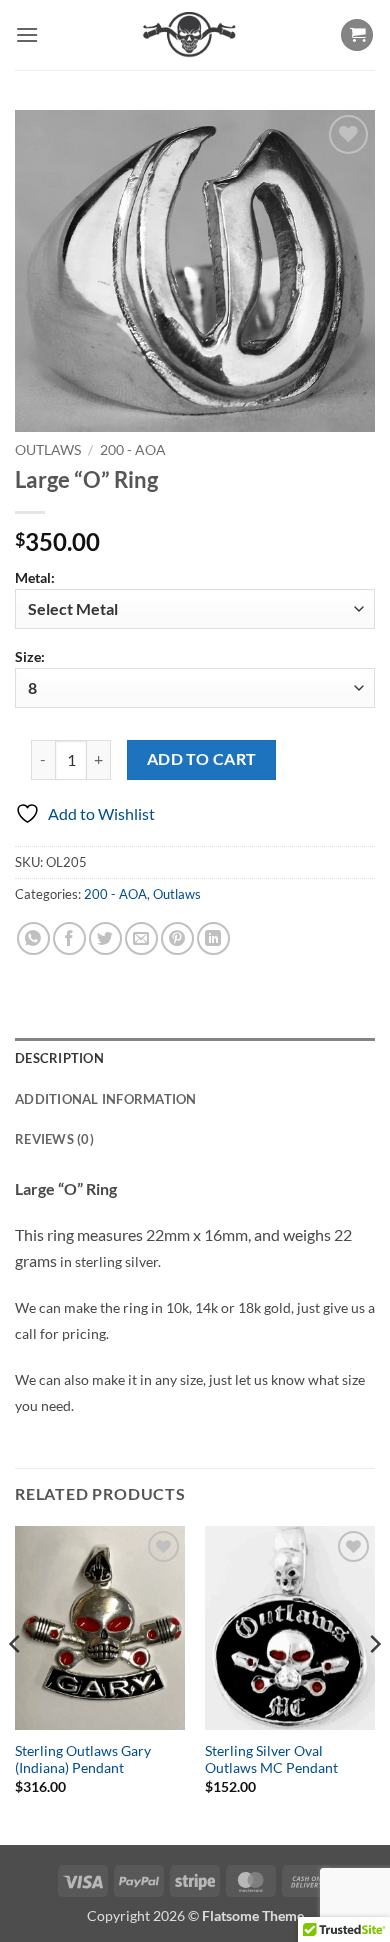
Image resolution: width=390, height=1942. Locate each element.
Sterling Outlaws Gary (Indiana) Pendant (83, 1760)
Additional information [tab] (106, 1099)
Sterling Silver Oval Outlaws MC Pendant (271, 1760)
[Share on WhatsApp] (33, 938)
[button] (27, 34)
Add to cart (202, 759)
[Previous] (16, 1683)
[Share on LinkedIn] (213, 938)
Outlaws (48, 450)
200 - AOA (133, 450)
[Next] (374, 1683)
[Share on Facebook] (69, 938)
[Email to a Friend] (141, 938)
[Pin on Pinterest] (177, 938)
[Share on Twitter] (105, 938)
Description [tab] (59, 1058)
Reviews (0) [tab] (54, 1139)
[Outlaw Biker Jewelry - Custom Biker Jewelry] (189, 35)
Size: (30, 656)
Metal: (35, 577)
